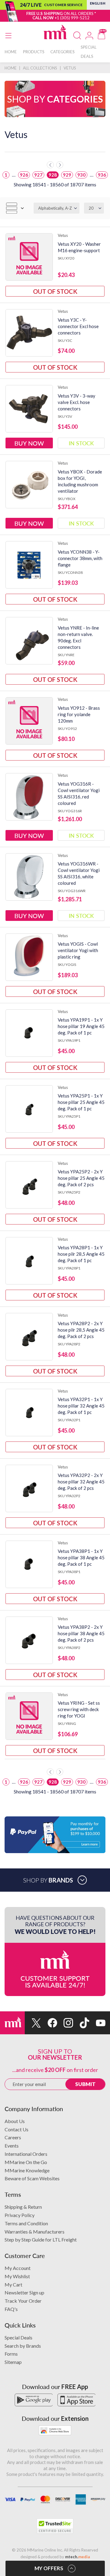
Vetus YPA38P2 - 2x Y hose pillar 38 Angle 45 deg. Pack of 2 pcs (81, 1633)
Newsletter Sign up (24, 2292)
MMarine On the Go (26, 2162)
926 (24, 175)
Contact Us (16, 2129)
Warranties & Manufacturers (35, 2232)
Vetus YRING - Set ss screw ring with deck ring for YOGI (79, 1709)
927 (38, 175)
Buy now (29, 443)
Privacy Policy (20, 2215)
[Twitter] (33, 2023)
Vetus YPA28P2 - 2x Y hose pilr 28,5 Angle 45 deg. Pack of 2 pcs (81, 1330)
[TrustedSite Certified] (55, 2526)
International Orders (26, 2154)
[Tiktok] (81, 2023)
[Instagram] (65, 2023)
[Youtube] (97, 2023)
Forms (11, 2354)
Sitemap (13, 2362)
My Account (18, 2268)
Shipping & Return (23, 2207)
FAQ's (11, 2309)
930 (81, 175)
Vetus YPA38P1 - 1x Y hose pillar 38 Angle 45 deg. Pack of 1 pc (81, 1557)
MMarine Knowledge (27, 2170)
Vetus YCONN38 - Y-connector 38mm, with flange (80, 558)
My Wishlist (17, 2276)
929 (67, 175)
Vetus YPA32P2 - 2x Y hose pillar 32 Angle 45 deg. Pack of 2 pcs (81, 1482)
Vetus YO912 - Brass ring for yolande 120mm (79, 714)
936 (102, 175)
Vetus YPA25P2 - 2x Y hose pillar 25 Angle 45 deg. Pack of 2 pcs (81, 1178)
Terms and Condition (26, 2223)
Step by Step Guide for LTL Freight (41, 2240)
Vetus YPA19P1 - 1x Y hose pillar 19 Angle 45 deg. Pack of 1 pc (81, 1026)
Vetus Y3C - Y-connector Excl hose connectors (78, 326)
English (98, 3)
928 (53, 175)
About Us (15, 2121)
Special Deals (18, 2337)
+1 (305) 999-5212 (72, 18)
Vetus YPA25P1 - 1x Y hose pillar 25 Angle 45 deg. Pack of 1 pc (81, 1102)
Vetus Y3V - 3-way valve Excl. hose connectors (77, 402)
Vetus (63, 235)
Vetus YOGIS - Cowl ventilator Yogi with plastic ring (78, 950)
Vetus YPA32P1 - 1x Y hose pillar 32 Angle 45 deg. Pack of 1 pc (81, 1406)
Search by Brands (23, 2346)
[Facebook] (49, 2023)
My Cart (13, 2284)
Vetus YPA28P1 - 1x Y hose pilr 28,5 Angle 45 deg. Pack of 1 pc (81, 1254)
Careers (13, 2137)
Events (12, 2146)
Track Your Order (23, 2301)
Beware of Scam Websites (32, 2178)
